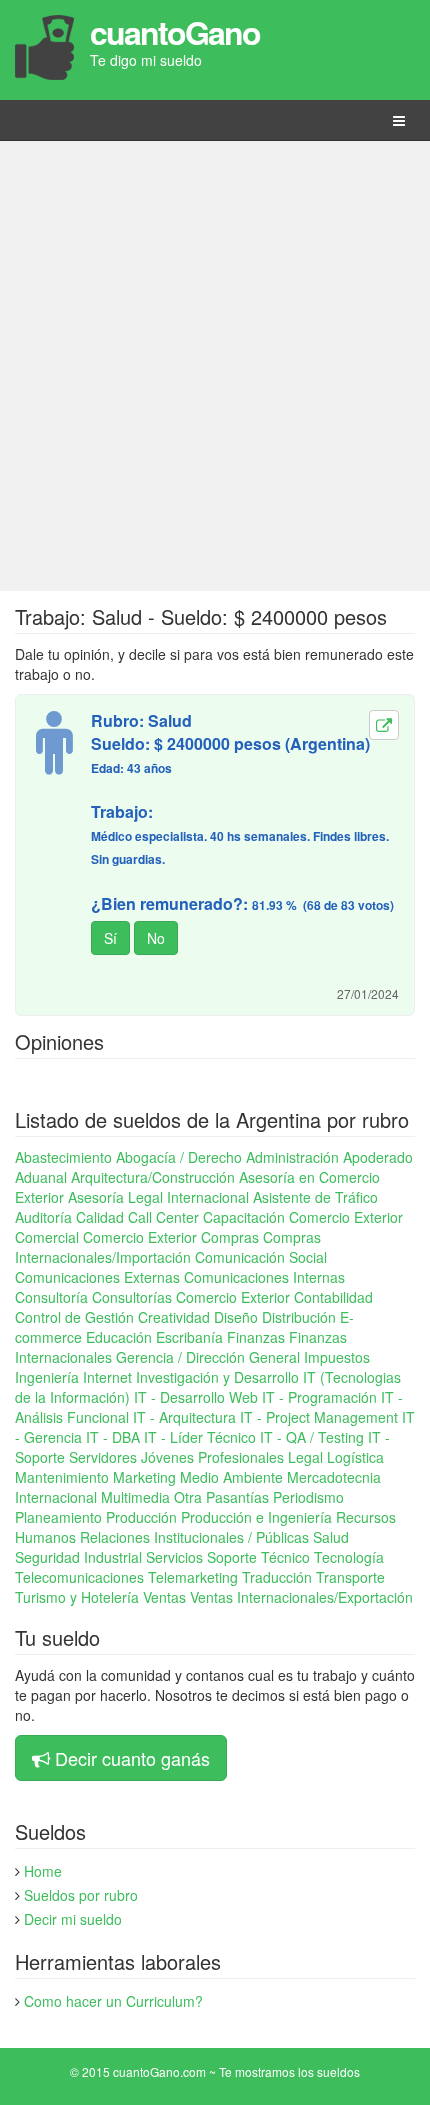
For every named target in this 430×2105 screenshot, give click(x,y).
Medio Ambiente (231, 1477)
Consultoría (51, 1297)
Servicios (174, 1557)
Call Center (163, 1217)
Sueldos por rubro (81, 1895)
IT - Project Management (319, 1417)
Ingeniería (47, 1377)
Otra (188, 1497)
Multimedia (135, 1497)
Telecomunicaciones (79, 1577)
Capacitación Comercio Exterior (303, 1217)
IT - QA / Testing (312, 1437)
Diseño (236, 1317)
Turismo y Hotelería (77, 1597)
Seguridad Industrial (78, 1557)
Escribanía (189, 1337)
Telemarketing (193, 1577)
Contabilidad (333, 1297)
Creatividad (174, 1317)
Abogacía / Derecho (179, 1157)
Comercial (47, 1237)
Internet (107, 1377)
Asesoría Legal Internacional (158, 1197)
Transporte (350, 1577)
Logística (355, 1457)
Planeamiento (58, 1517)
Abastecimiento (63, 1157)
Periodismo (308, 1497)
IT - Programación (319, 1397)
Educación (119, 1337)
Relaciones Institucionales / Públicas (194, 1537)
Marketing (144, 1477)
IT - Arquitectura (184, 1417)
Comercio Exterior (140, 1237)
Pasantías (237, 1497)
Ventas (164, 1597)
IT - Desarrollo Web (196, 1397)
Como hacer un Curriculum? (113, 2001)
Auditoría (43, 1217)
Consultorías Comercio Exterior (191, 1297)
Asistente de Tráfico (315, 1197)
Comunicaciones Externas (97, 1277)
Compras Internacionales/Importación (168, 1247)
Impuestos (337, 1357)
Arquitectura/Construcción (153, 1177)
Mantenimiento (62, 1477)
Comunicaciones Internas (264, 1277)
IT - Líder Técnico (200, 1437)
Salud (331, 1537)
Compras (230, 1237)
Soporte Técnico (258, 1557)
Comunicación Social (261, 1257)
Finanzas (256, 1337)
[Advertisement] (215, 366)
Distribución (299, 1317)
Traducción (277, 1577)
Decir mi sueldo (73, 1919)
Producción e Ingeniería (256, 1517)
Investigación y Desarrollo (217, 1377)
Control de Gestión (74, 1317)
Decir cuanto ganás (132, 1758)
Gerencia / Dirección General (208, 1357)
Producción (141, 1517)
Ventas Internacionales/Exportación (301, 1597)
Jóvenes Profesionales (212, 1457)
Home (43, 1871)
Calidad (100, 1217)
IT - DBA (113, 1437)
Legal (305, 1457)
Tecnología (349, 1557)
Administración (292, 1157)
